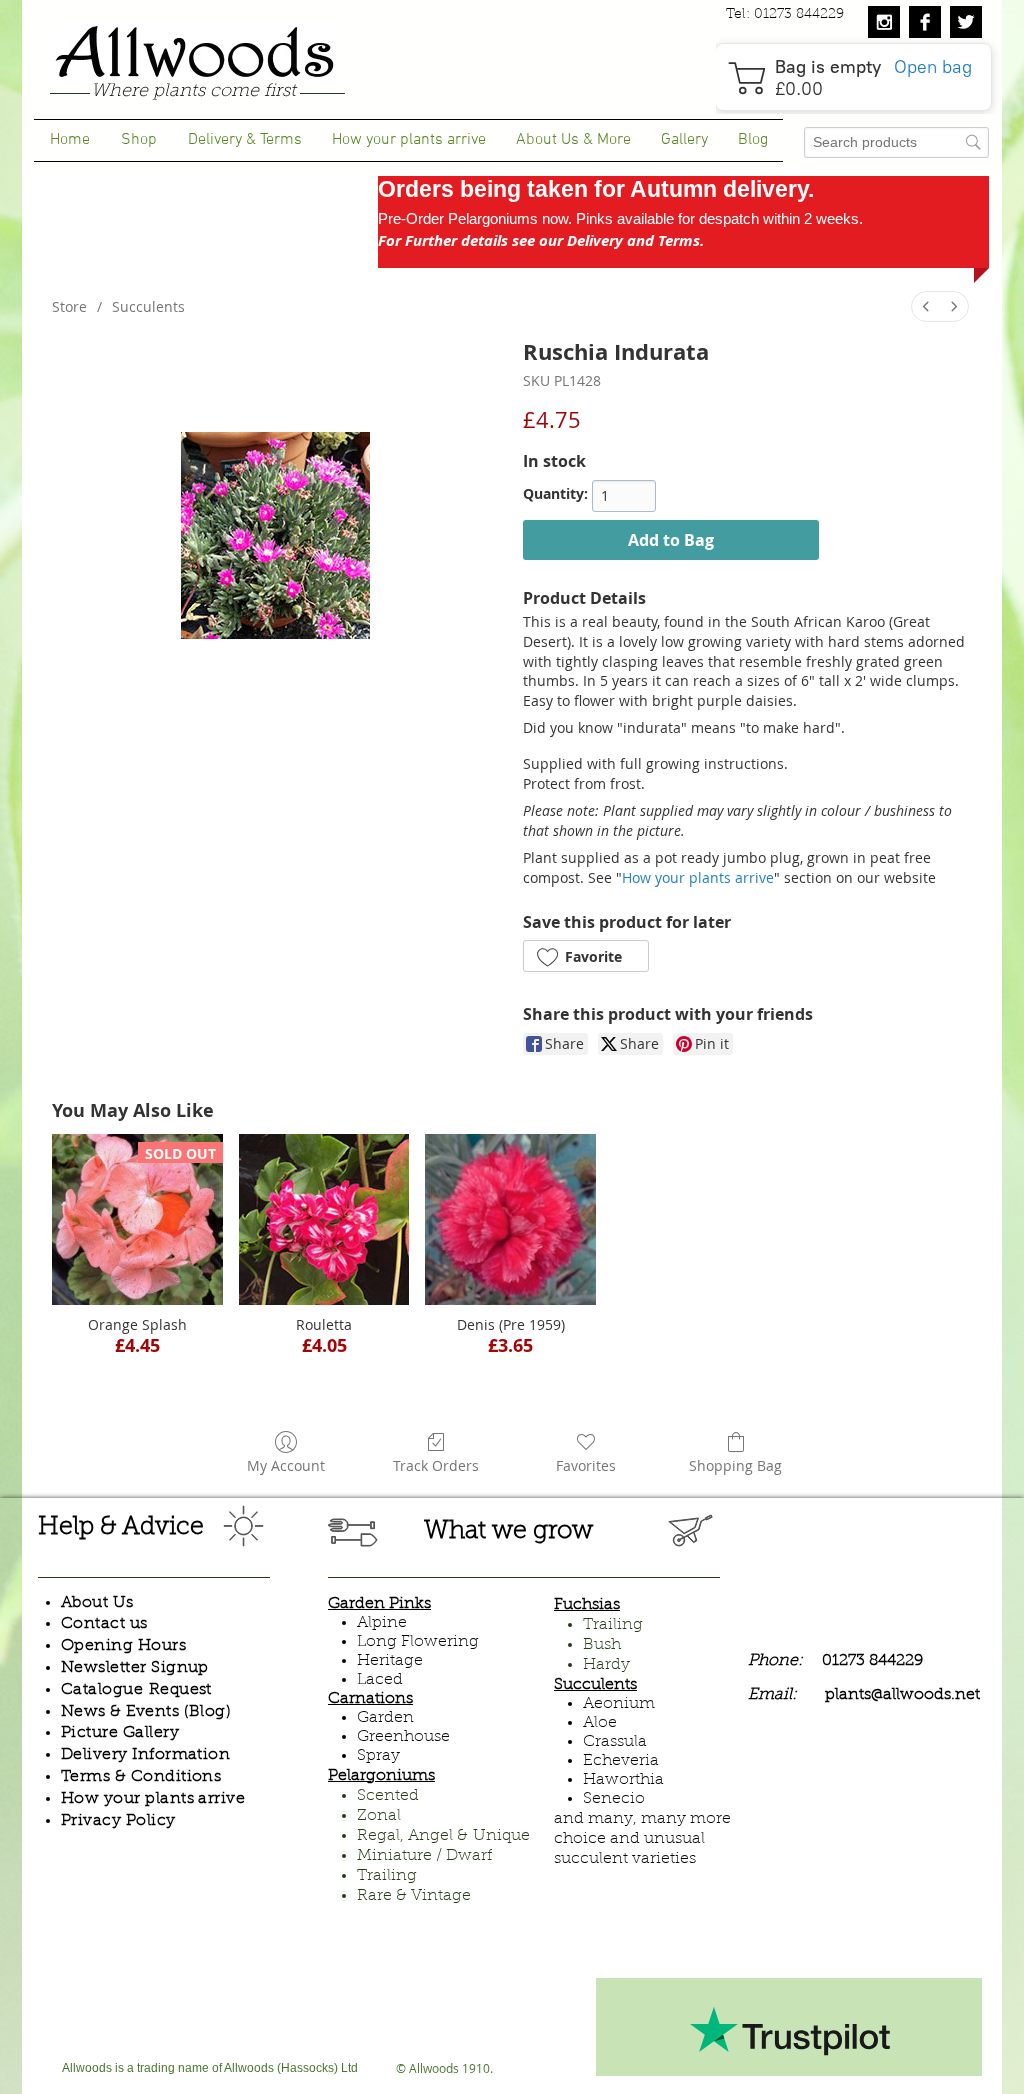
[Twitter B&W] (966, 22)
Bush (602, 1645)
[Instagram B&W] (884, 22)
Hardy (606, 1665)
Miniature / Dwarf (424, 1856)
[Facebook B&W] (925, 22)
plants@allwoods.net (902, 1695)
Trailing (387, 1876)
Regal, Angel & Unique (443, 1836)
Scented (388, 1796)
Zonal (379, 1816)
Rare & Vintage (414, 1896)
